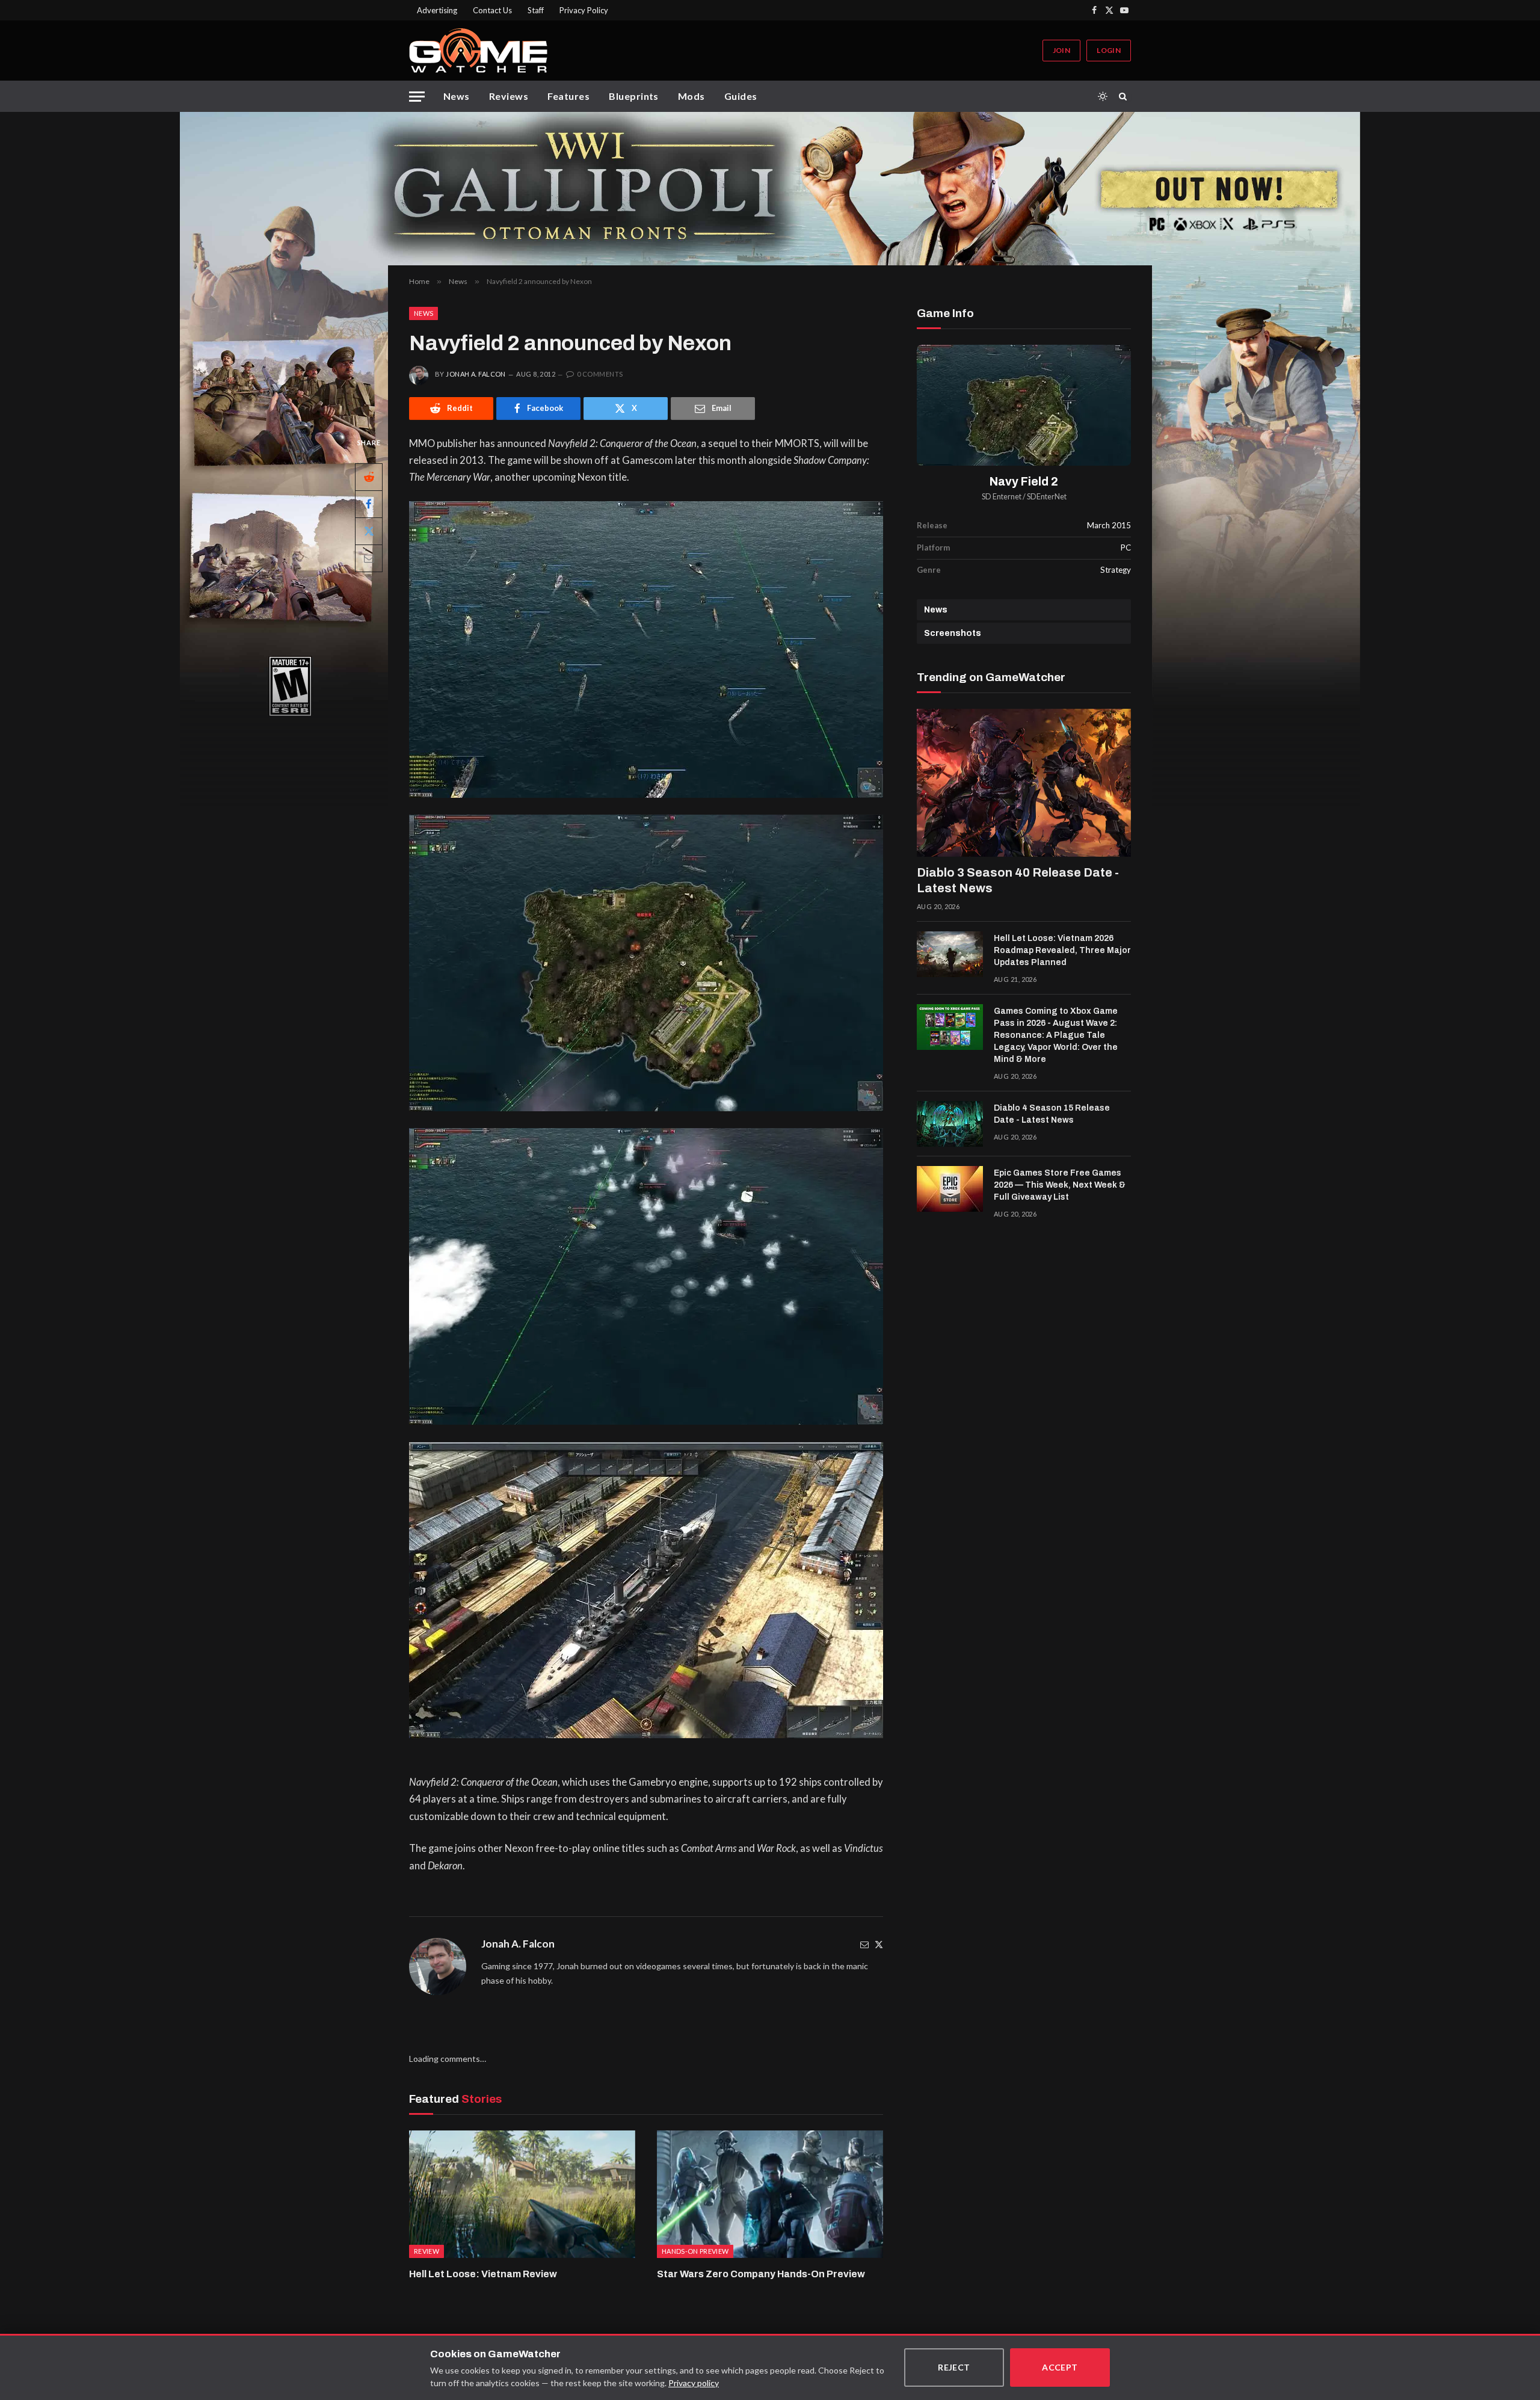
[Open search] (1125, 96)
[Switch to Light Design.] (1103, 96)
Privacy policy (694, 2383)
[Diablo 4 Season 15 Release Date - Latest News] (950, 1124)
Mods (691, 96)
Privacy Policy (584, 10)
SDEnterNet (1047, 497)
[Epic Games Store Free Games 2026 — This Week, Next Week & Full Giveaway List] (950, 1189)
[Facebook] (369, 504)
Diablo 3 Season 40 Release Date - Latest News (1018, 880)
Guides (741, 96)
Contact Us (492, 10)
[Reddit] (369, 477)
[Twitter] (879, 1944)
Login (1109, 50)
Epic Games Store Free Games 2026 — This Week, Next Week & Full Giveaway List (1060, 1185)
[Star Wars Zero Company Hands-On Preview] (770, 2194)
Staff (536, 10)
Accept (1060, 2367)
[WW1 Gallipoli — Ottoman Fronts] (770, 189)
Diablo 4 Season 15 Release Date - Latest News (1052, 1114)
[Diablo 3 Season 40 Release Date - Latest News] (1024, 783)
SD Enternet (1002, 497)
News (457, 96)
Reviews (509, 96)
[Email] (369, 558)
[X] (369, 531)
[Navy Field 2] (1024, 405)
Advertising (437, 10)
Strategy (1116, 570)
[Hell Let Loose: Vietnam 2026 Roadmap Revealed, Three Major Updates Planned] (950, 954)
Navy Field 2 (1024, 482)
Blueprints (634, 96)
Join (1061, 50)
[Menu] (417, 97)
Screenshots (953, 633)
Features (568, 96)
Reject (954, 2367)
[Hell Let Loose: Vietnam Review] (522, 2194)
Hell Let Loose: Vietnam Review (483, 2274)
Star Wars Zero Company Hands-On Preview (761, 2274)
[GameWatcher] (478, 51)
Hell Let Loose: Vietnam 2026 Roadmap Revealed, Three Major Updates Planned (1062, 950)
